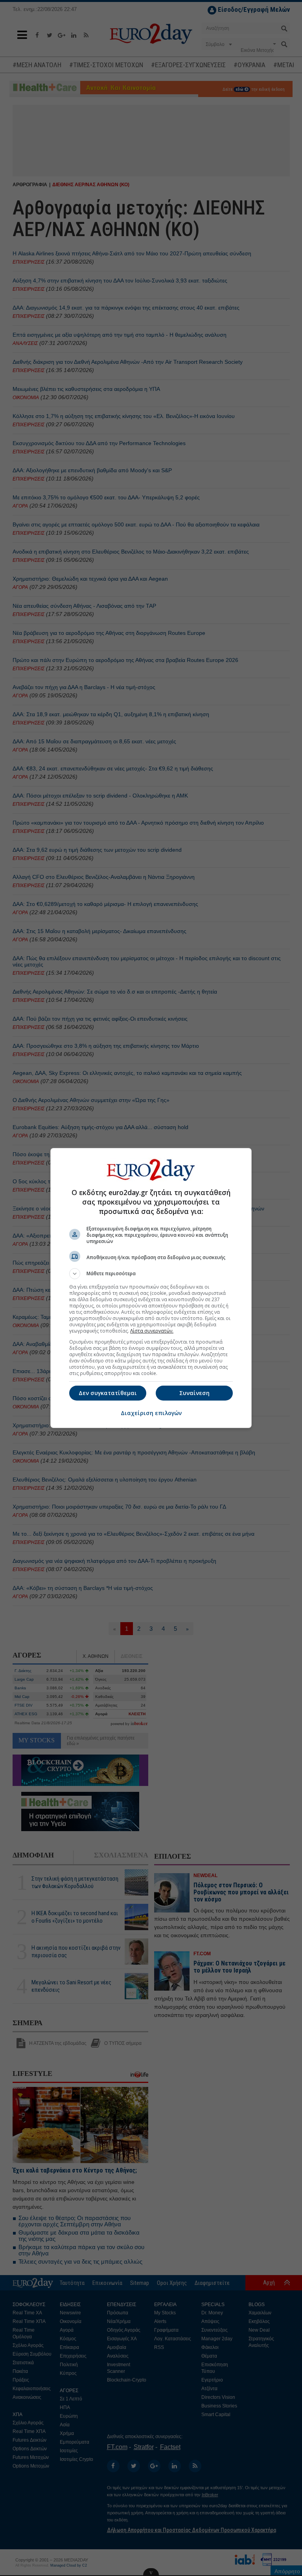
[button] (151, 1274)
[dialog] (151, 1288)
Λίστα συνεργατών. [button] (152, 1331)
